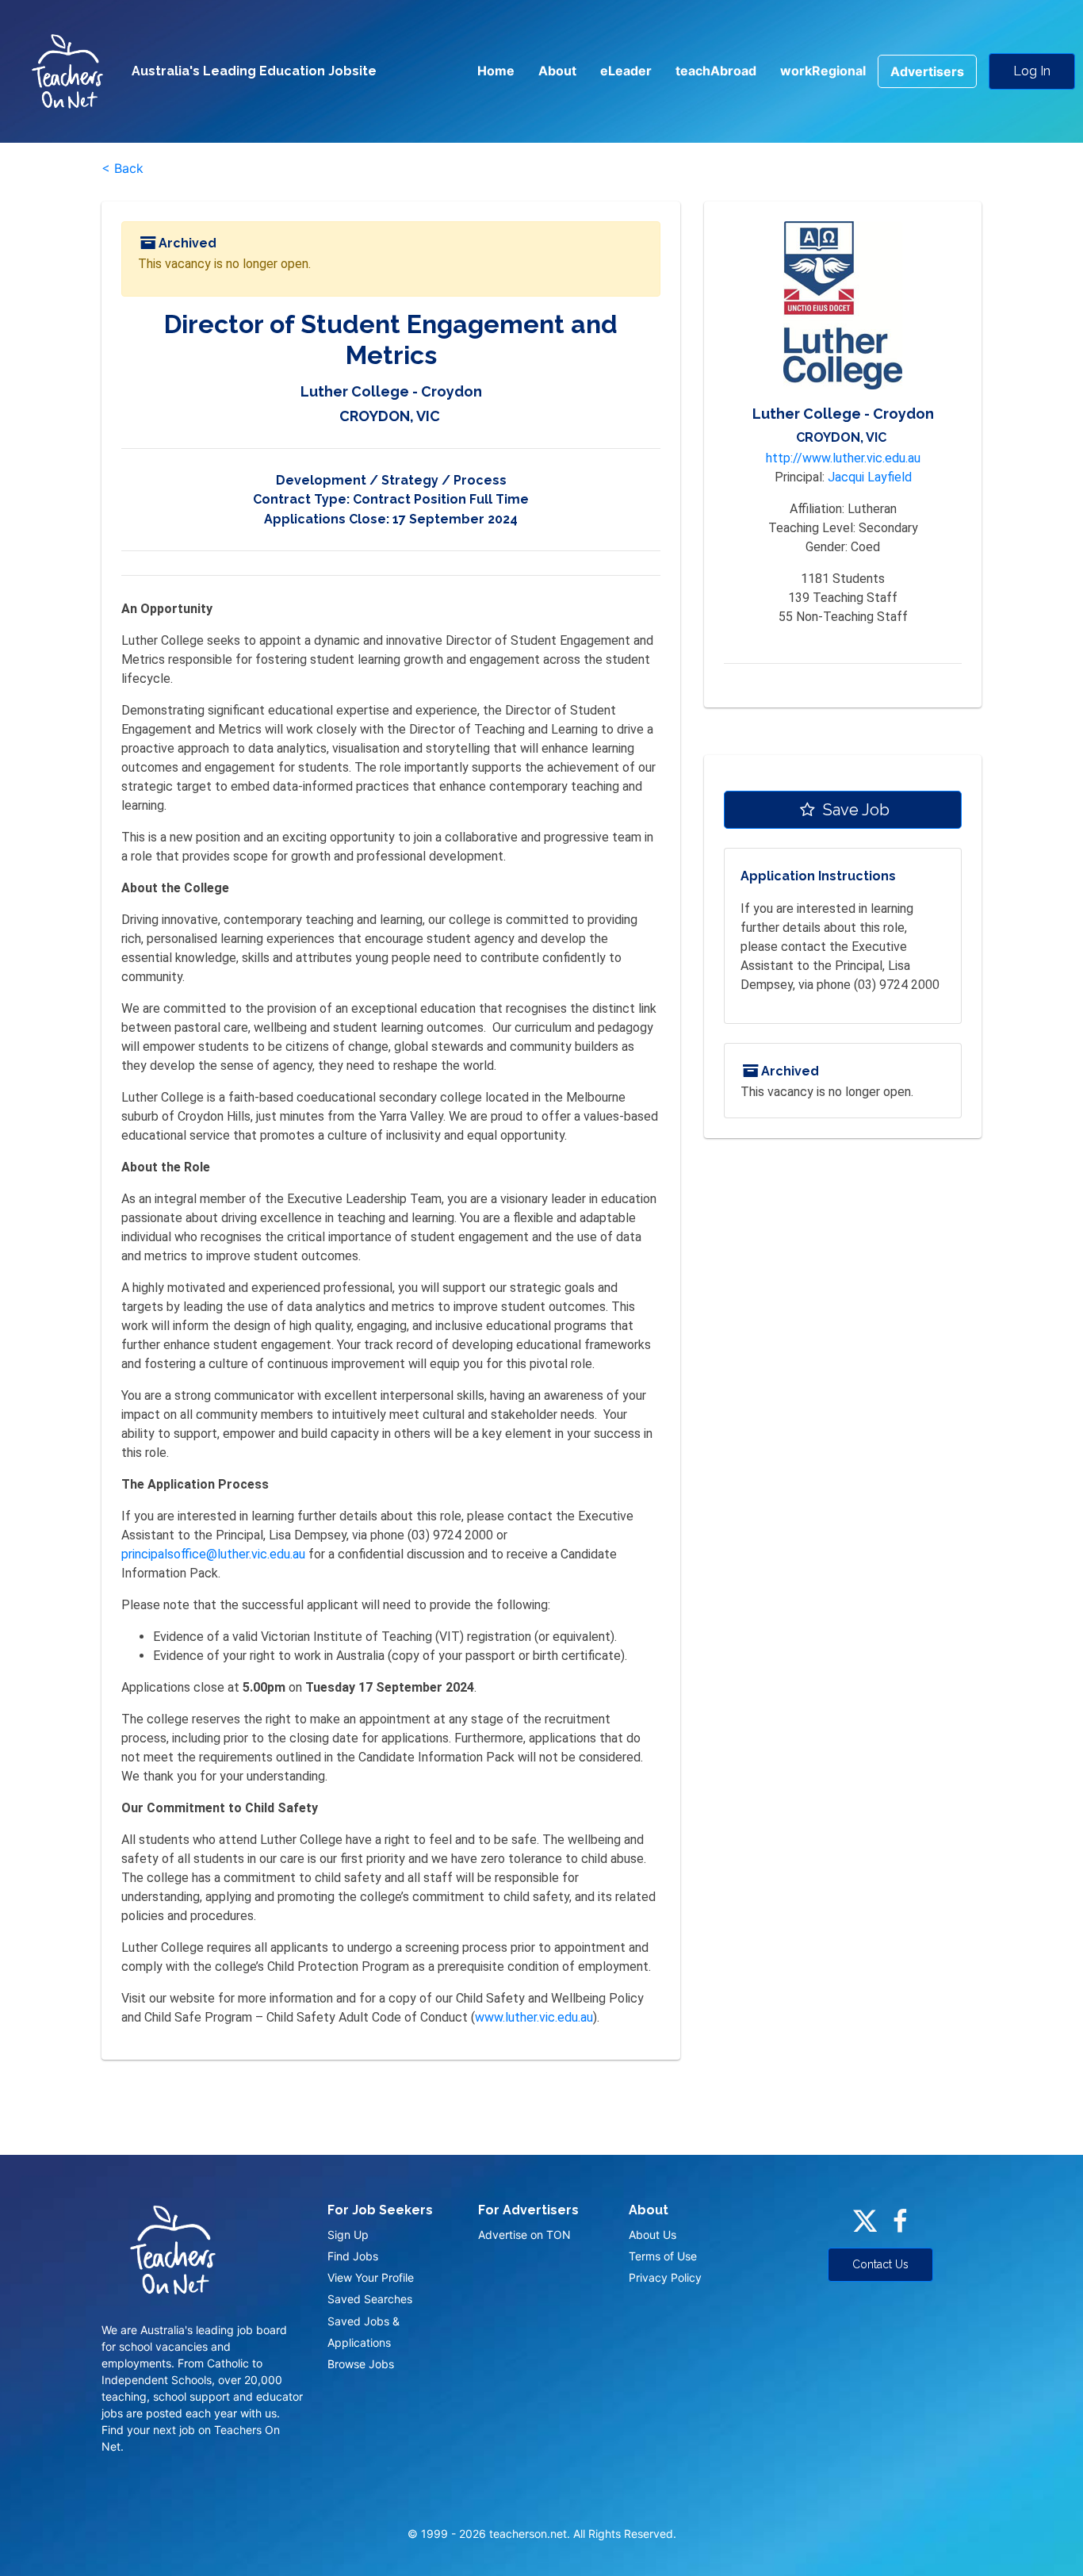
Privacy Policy (665, 2277)
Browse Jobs (361, 2364)
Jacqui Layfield (870, 477)
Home (496, 71)
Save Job (854, 810)
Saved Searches (370, 2299)
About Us (652, 2235)
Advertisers (927, 71)
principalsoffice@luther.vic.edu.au (213, 1554)
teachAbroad (716, 71)
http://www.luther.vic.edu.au (843, 458)
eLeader (626, 71)
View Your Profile (371, 2277)
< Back (122, 168)
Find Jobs (353, 2256)
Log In (1032, 71)
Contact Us (880, 2264)
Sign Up (348, 2235)
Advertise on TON (524, 2235)
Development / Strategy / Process (391, 480)
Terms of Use (663, 2256)
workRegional (823, 71)
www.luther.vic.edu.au (534, 2017)
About (557, 71)
